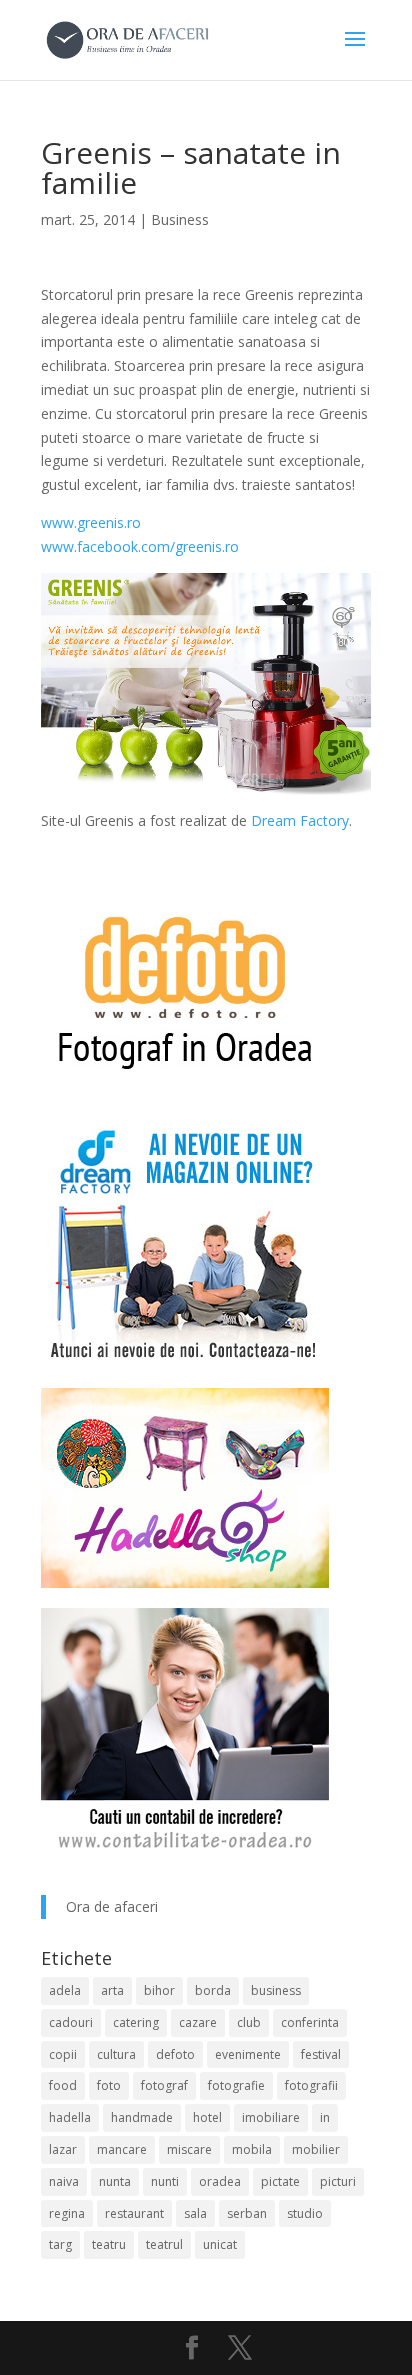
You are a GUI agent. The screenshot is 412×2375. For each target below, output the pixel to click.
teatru (109, 2244)
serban (247, 2213)
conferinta (310, 2022)
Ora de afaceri (112, 1906)
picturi (338, 2181)
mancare (122, 2149)
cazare (198, 2022)
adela (65, 1990)
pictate (280, 2181)
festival (321, 2054)
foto (109, 2085)
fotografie (236, 2085)
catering (136, 2022)
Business (180, 219)
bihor (159, 1990)
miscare (189, 2149)
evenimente (248, 2054)
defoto (175, 2054)
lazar (63, 2149)
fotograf (164, 2085)
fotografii (311, 2085)
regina (67, 2213)
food (63, 2085)
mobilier (316, 2149)
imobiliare (271, 2117)
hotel (207, 2117)
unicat (220, 2244)
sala (195, 2213)
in (325, 2117)
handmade (142, 2117)
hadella (70, 2117)
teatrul (164, 2244)
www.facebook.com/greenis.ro (140, 546)
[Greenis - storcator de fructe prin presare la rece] (206, 782)
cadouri (71, 2022)
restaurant (134, 2213)
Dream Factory (300, 820)
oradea (220, 2181)
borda (213, 1990)
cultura (116, 2054)
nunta (115, 2181)
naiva (64, 2181)
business (276, 1990)
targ (60, 2244)
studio (305, 2213)
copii (63, 2054)
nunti (165, 2181)
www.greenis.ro (91, 522)
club (249, 2022)
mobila (252, 2149)
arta (112, 1990)
